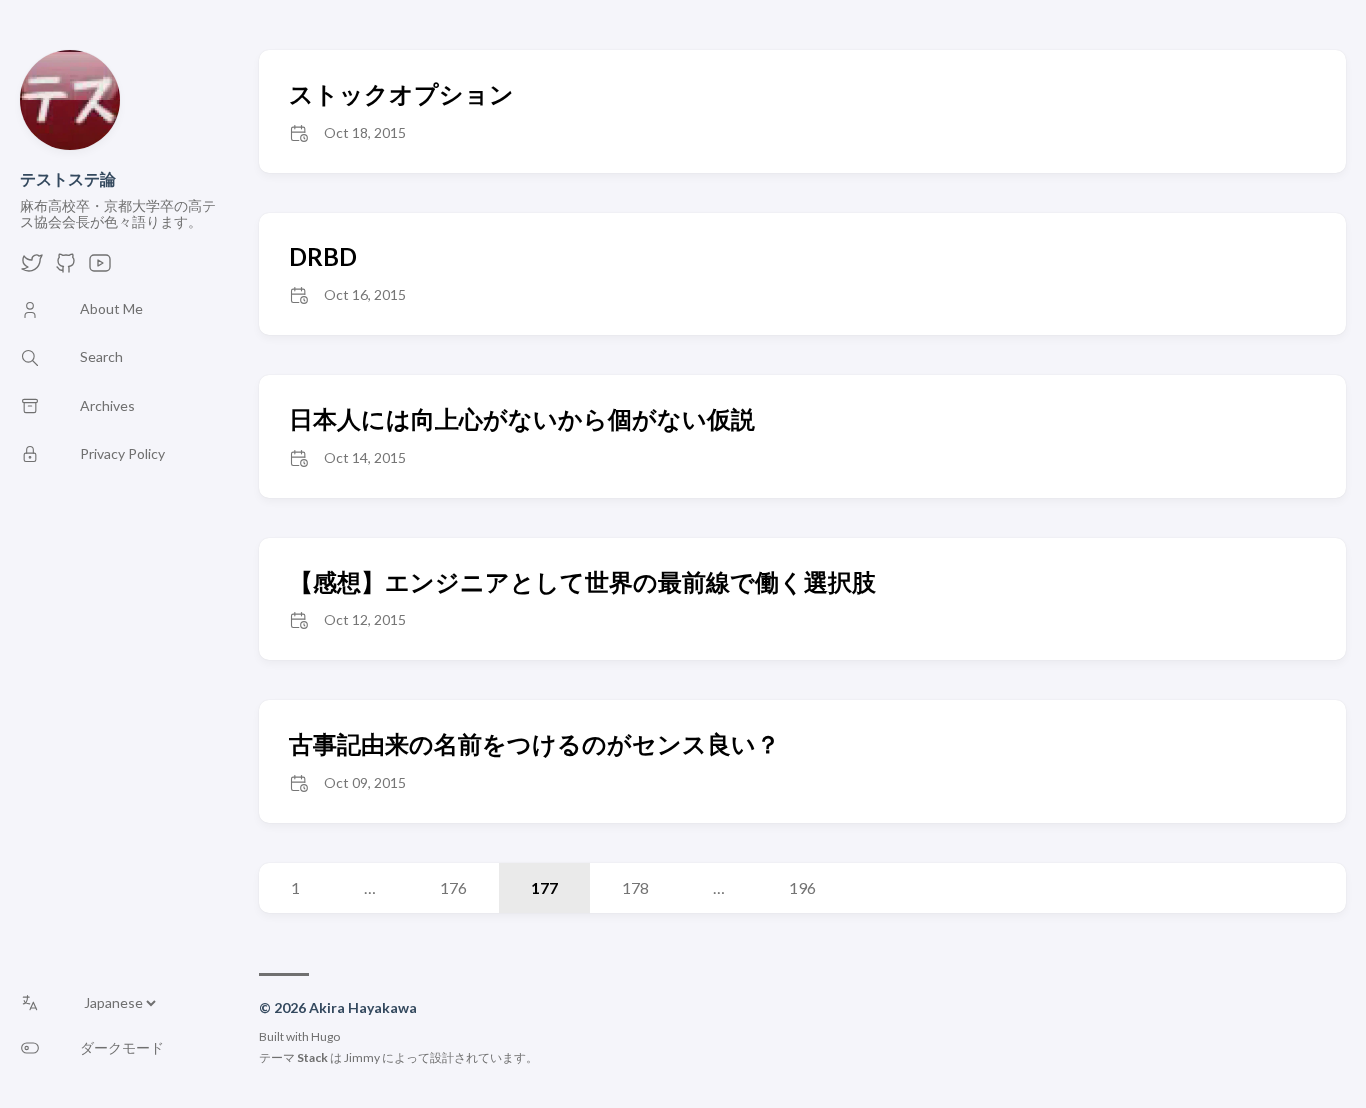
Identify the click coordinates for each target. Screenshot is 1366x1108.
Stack (312, 1057)
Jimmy (362, 1057)
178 (635, 887)
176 (453, 887)
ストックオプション (401, 93)
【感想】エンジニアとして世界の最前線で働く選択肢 (582, 581)
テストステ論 (68, 178)
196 (802, 887)
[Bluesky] (32, 268)
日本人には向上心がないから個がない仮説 (522, 418)
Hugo (325, 1036)
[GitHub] (66, 268)
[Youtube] (100, 268)
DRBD (323, 256)
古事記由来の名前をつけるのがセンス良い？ (534, 743)
